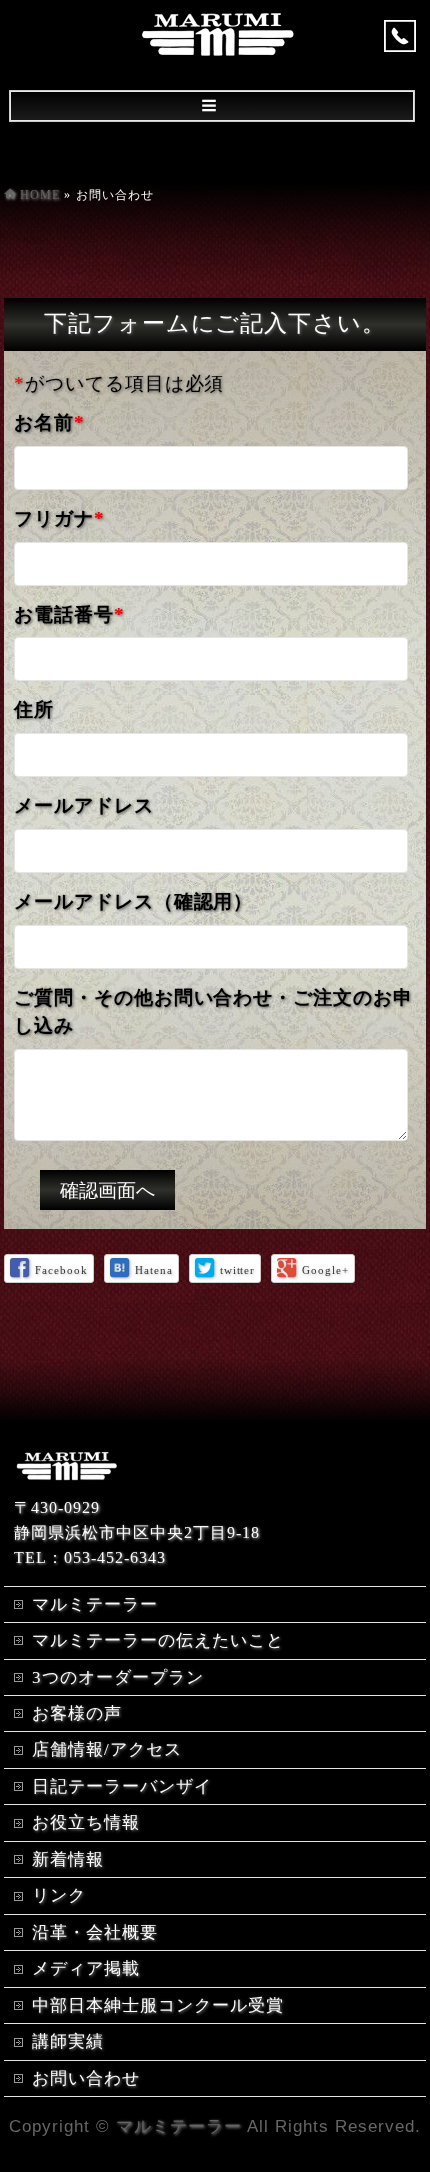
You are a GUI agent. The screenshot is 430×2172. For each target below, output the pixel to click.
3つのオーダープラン (118, 1677)
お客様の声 (77, 1713)
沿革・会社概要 (95, 1932)
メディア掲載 (86, 1968)
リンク (59, 1895)
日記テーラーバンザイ (122, 1786)
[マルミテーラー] (217, 45)
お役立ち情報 (86, 1822)
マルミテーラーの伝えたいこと (157, 1640)
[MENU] (212, 106)
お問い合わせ (86, 2078)
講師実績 (68, 2041)
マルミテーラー (95, 1604)
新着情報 (68, 1859)
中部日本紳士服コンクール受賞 (157, 2005)
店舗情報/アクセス (107, 1749)
